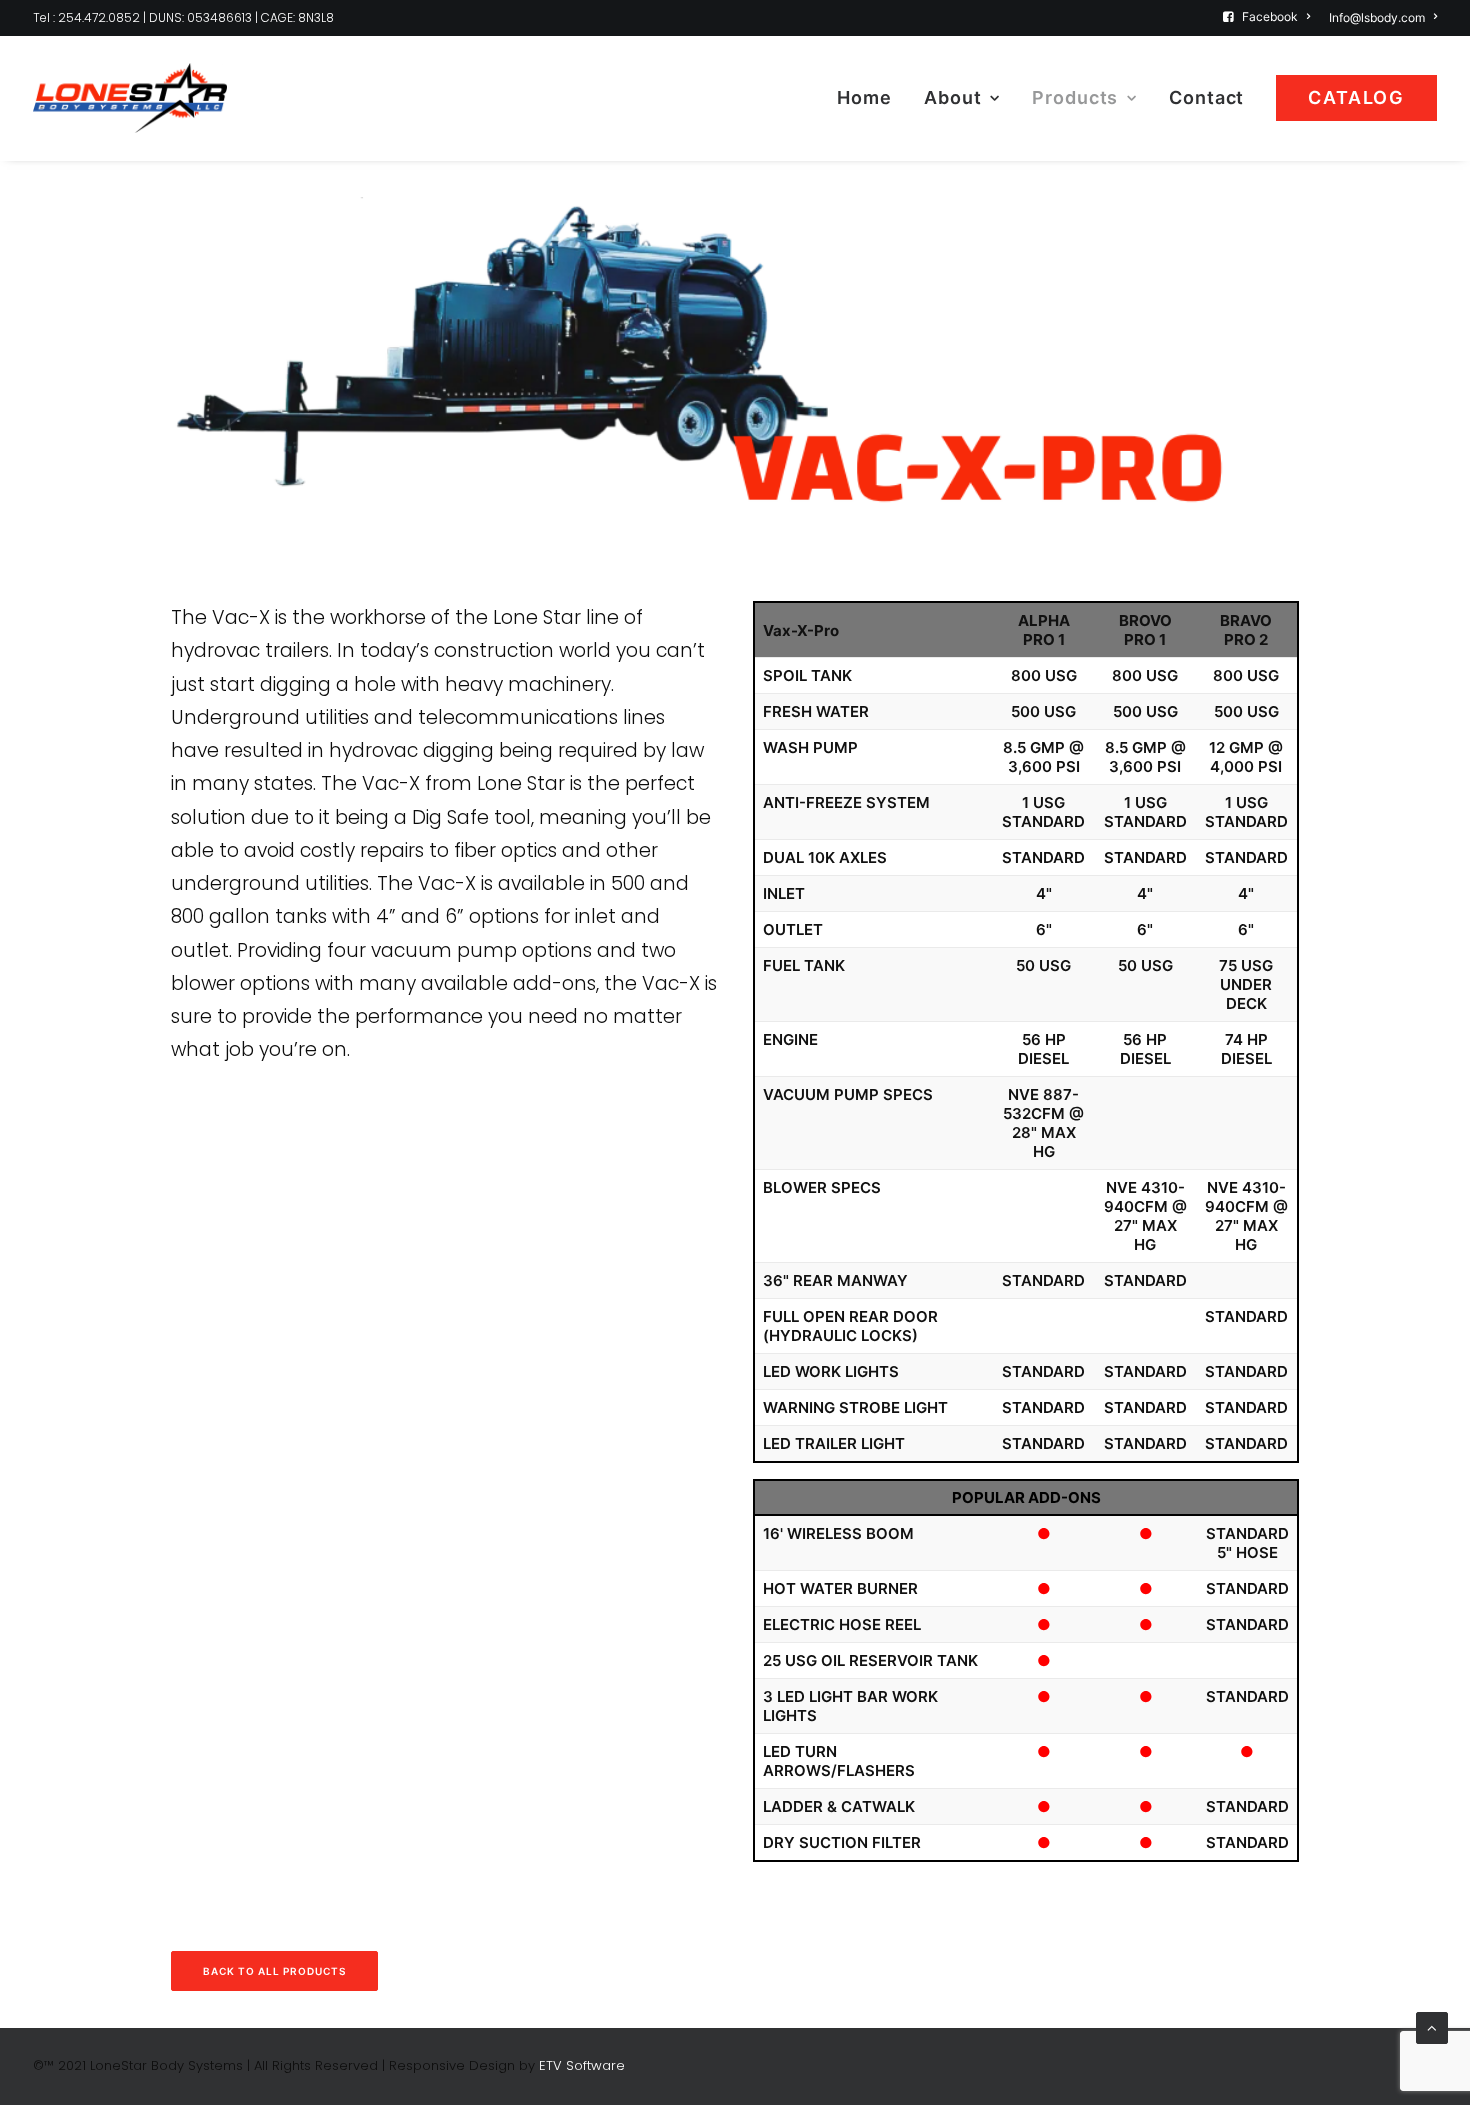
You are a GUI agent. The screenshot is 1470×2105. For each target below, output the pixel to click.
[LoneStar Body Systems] (130, 98)
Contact (1206, 97)
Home (864, 97)
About (953, 97)
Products (1075, 97)
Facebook (1270, 16)
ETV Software (582, 2065)
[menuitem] (1270, 16)
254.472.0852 (97, 17)
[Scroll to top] (1432, 2026)
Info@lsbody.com (1377, 17)
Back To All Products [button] (274, 1971)
